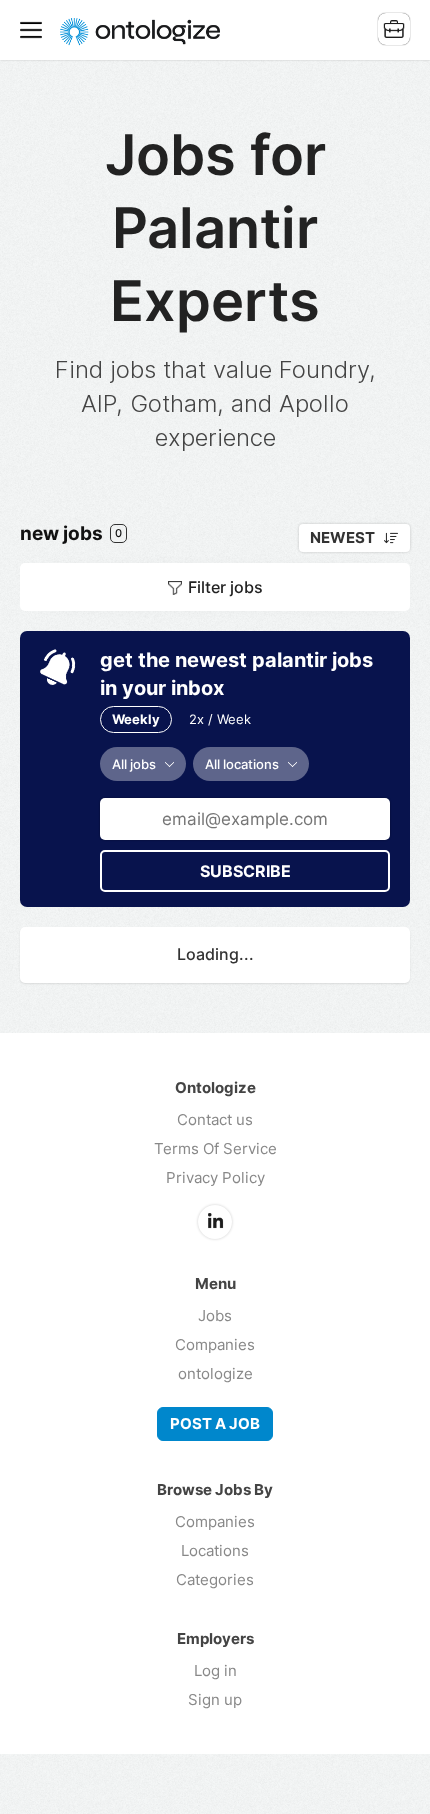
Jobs (215, 1315)
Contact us (215, 1119)
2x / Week (220, 719)
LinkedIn (215, 1222)
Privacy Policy (215, 1177)
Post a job (215, 1424)
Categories (215, 1579)
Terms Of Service (215, 1148)
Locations (215, 1550)
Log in (215, 1670)
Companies (215, 1344)
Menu (35, 30)
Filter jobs (225, 587)
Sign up (215, 1699)
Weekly (136, 719)
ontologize (215, 1373)
